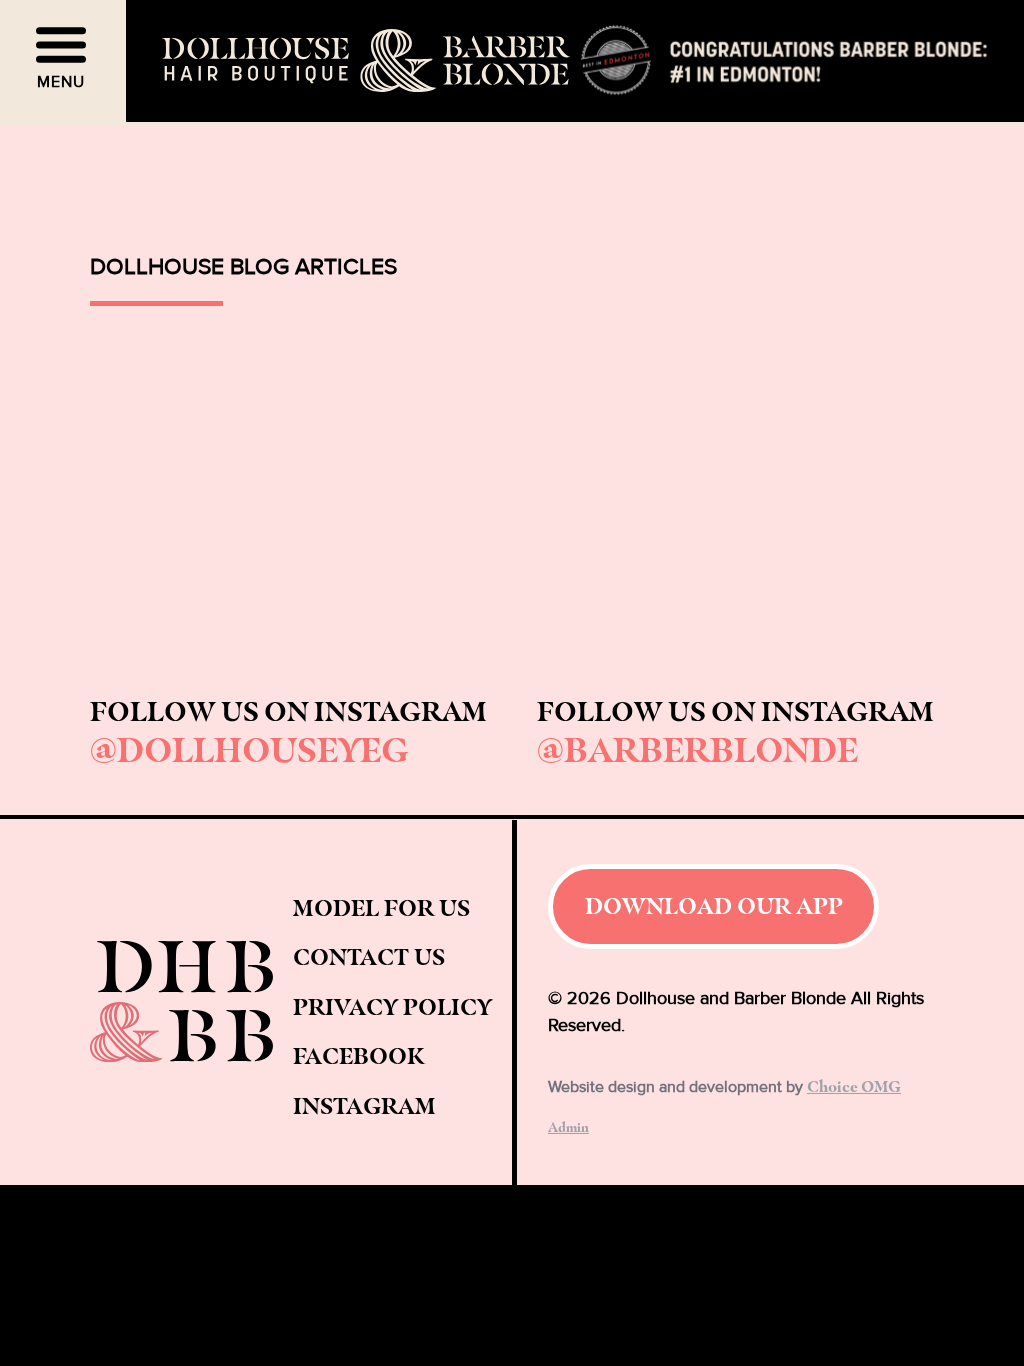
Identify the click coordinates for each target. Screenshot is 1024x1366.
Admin (568, 1126)
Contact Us (369, 956)
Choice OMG (854, 1086)
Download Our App (714, 905)
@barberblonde (697, 749)
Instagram (364, 1105)
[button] (63, 61)
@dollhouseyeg (249, 749)
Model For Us (381, 907)
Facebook (358, 1055)
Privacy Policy (392, 1006)
